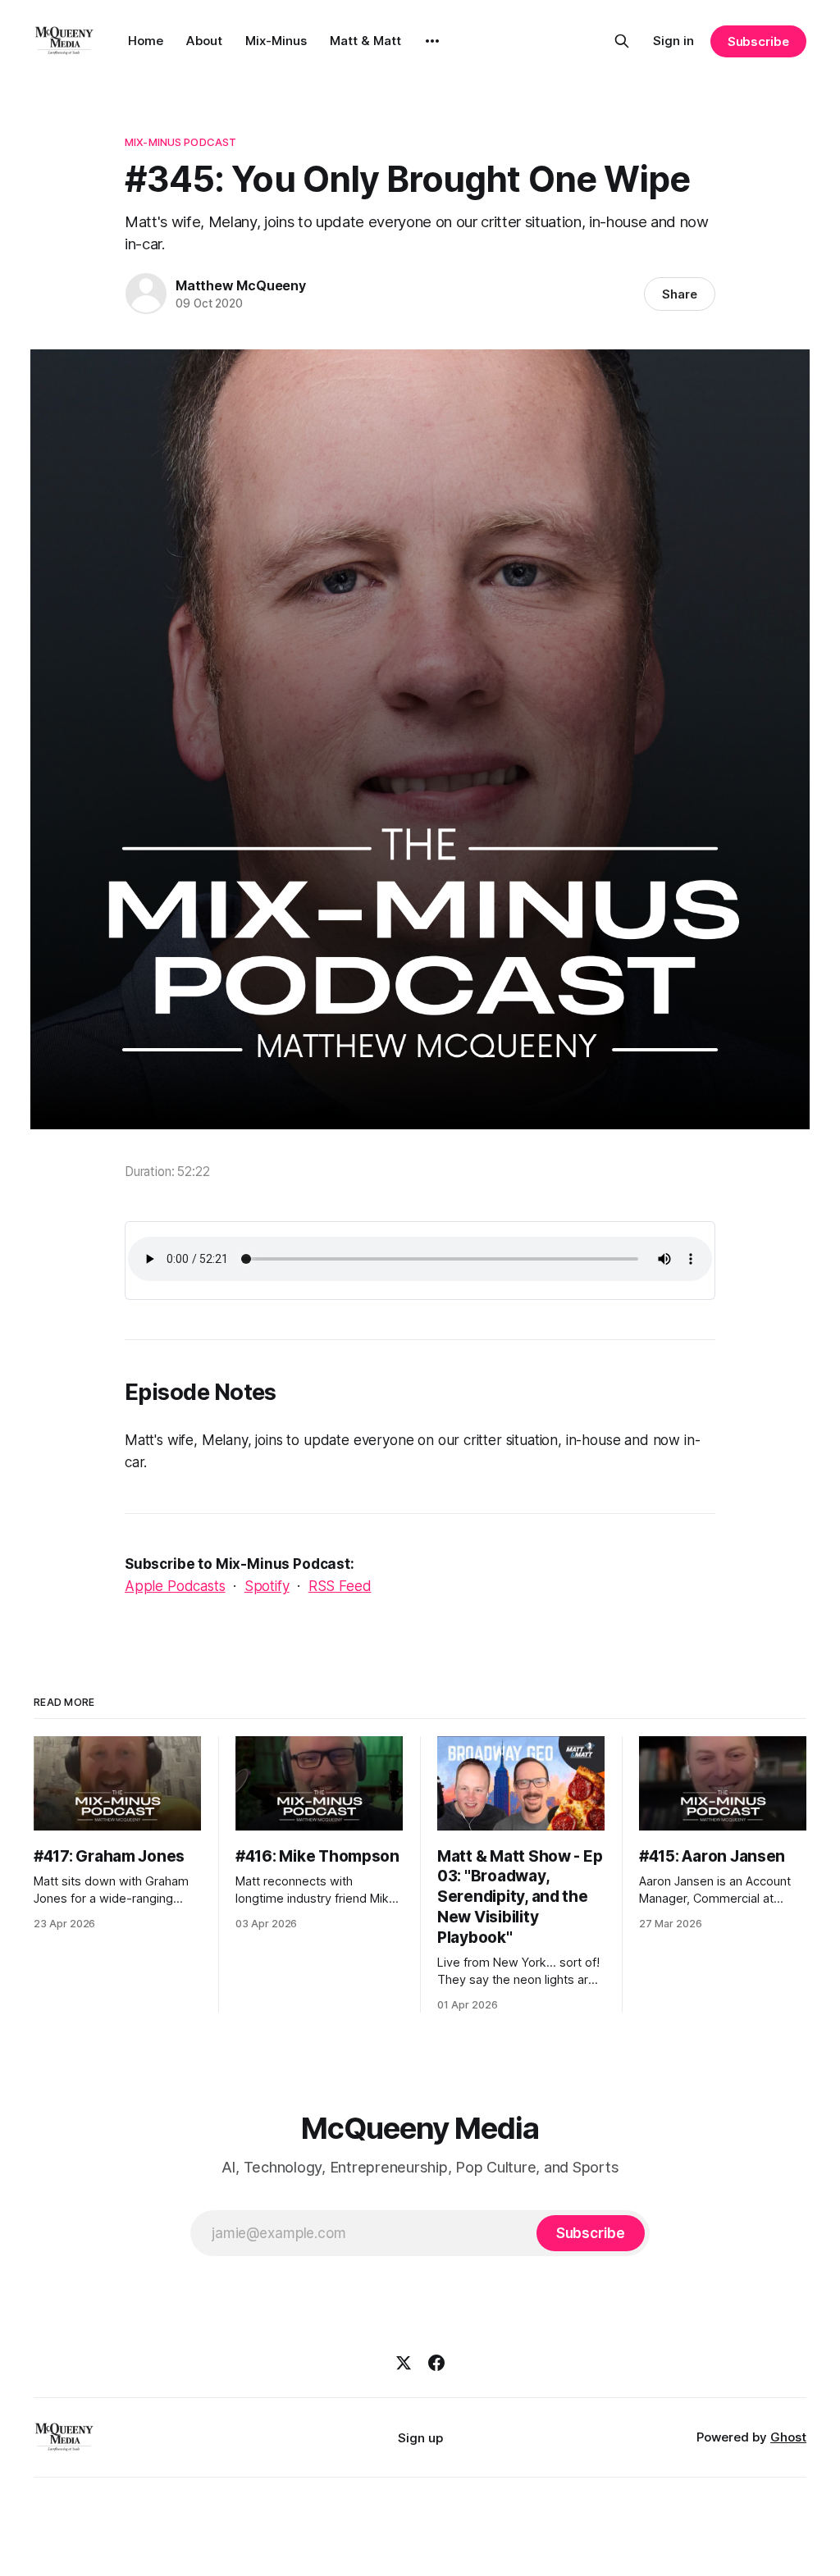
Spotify (267, 1586)
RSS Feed (340, 1586)
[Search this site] (622, 41)
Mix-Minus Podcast (180, 142)
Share (680, 294)
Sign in (673, 41)
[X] (404, 2363)
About (204, 41)
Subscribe (758, 41)
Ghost (788, 2437)
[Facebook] (436, 2363)
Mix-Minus (276, 41)
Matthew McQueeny (241, 285)
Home (146, 41)
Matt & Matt (365, 41)
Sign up (420, 2438)
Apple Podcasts (175, 1586)
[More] (432, 41)
